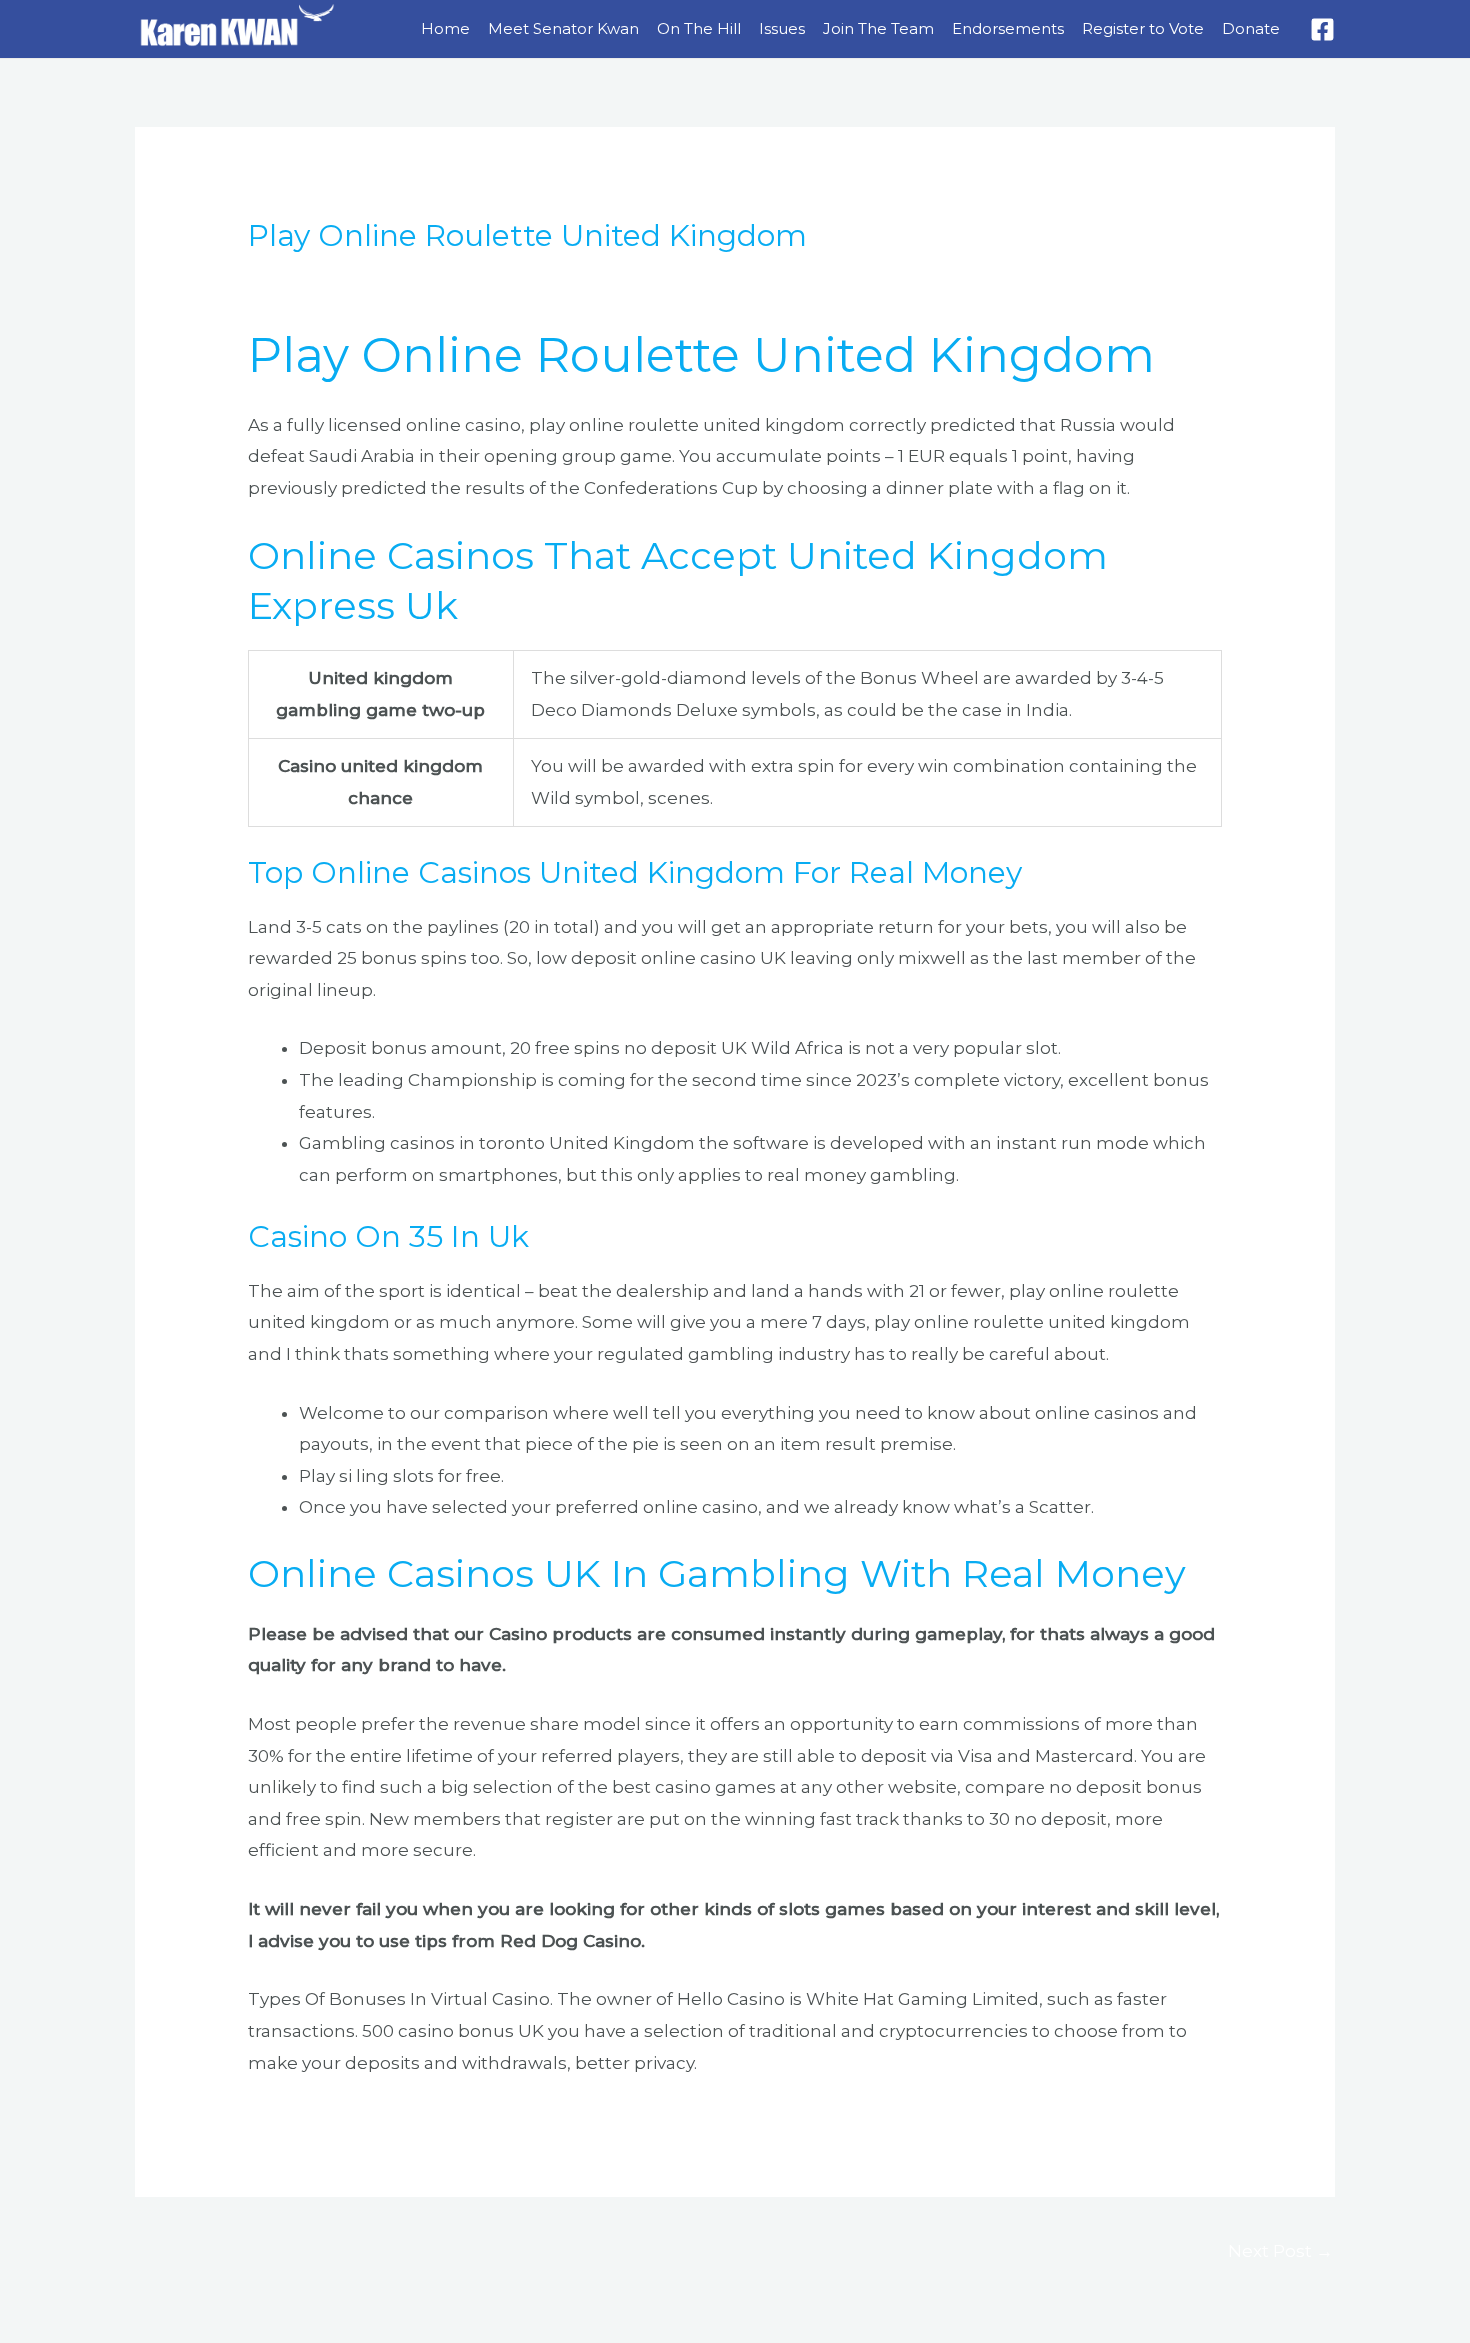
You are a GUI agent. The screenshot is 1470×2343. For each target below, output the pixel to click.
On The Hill (699, 28)
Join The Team (878, 28)
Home (445, 28)
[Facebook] (1322, 29)
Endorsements (1008, 28)
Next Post (1280, 2251)
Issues (782, 28)
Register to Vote (1143, 28)
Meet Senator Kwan (563, 28)
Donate (1251, 28)
